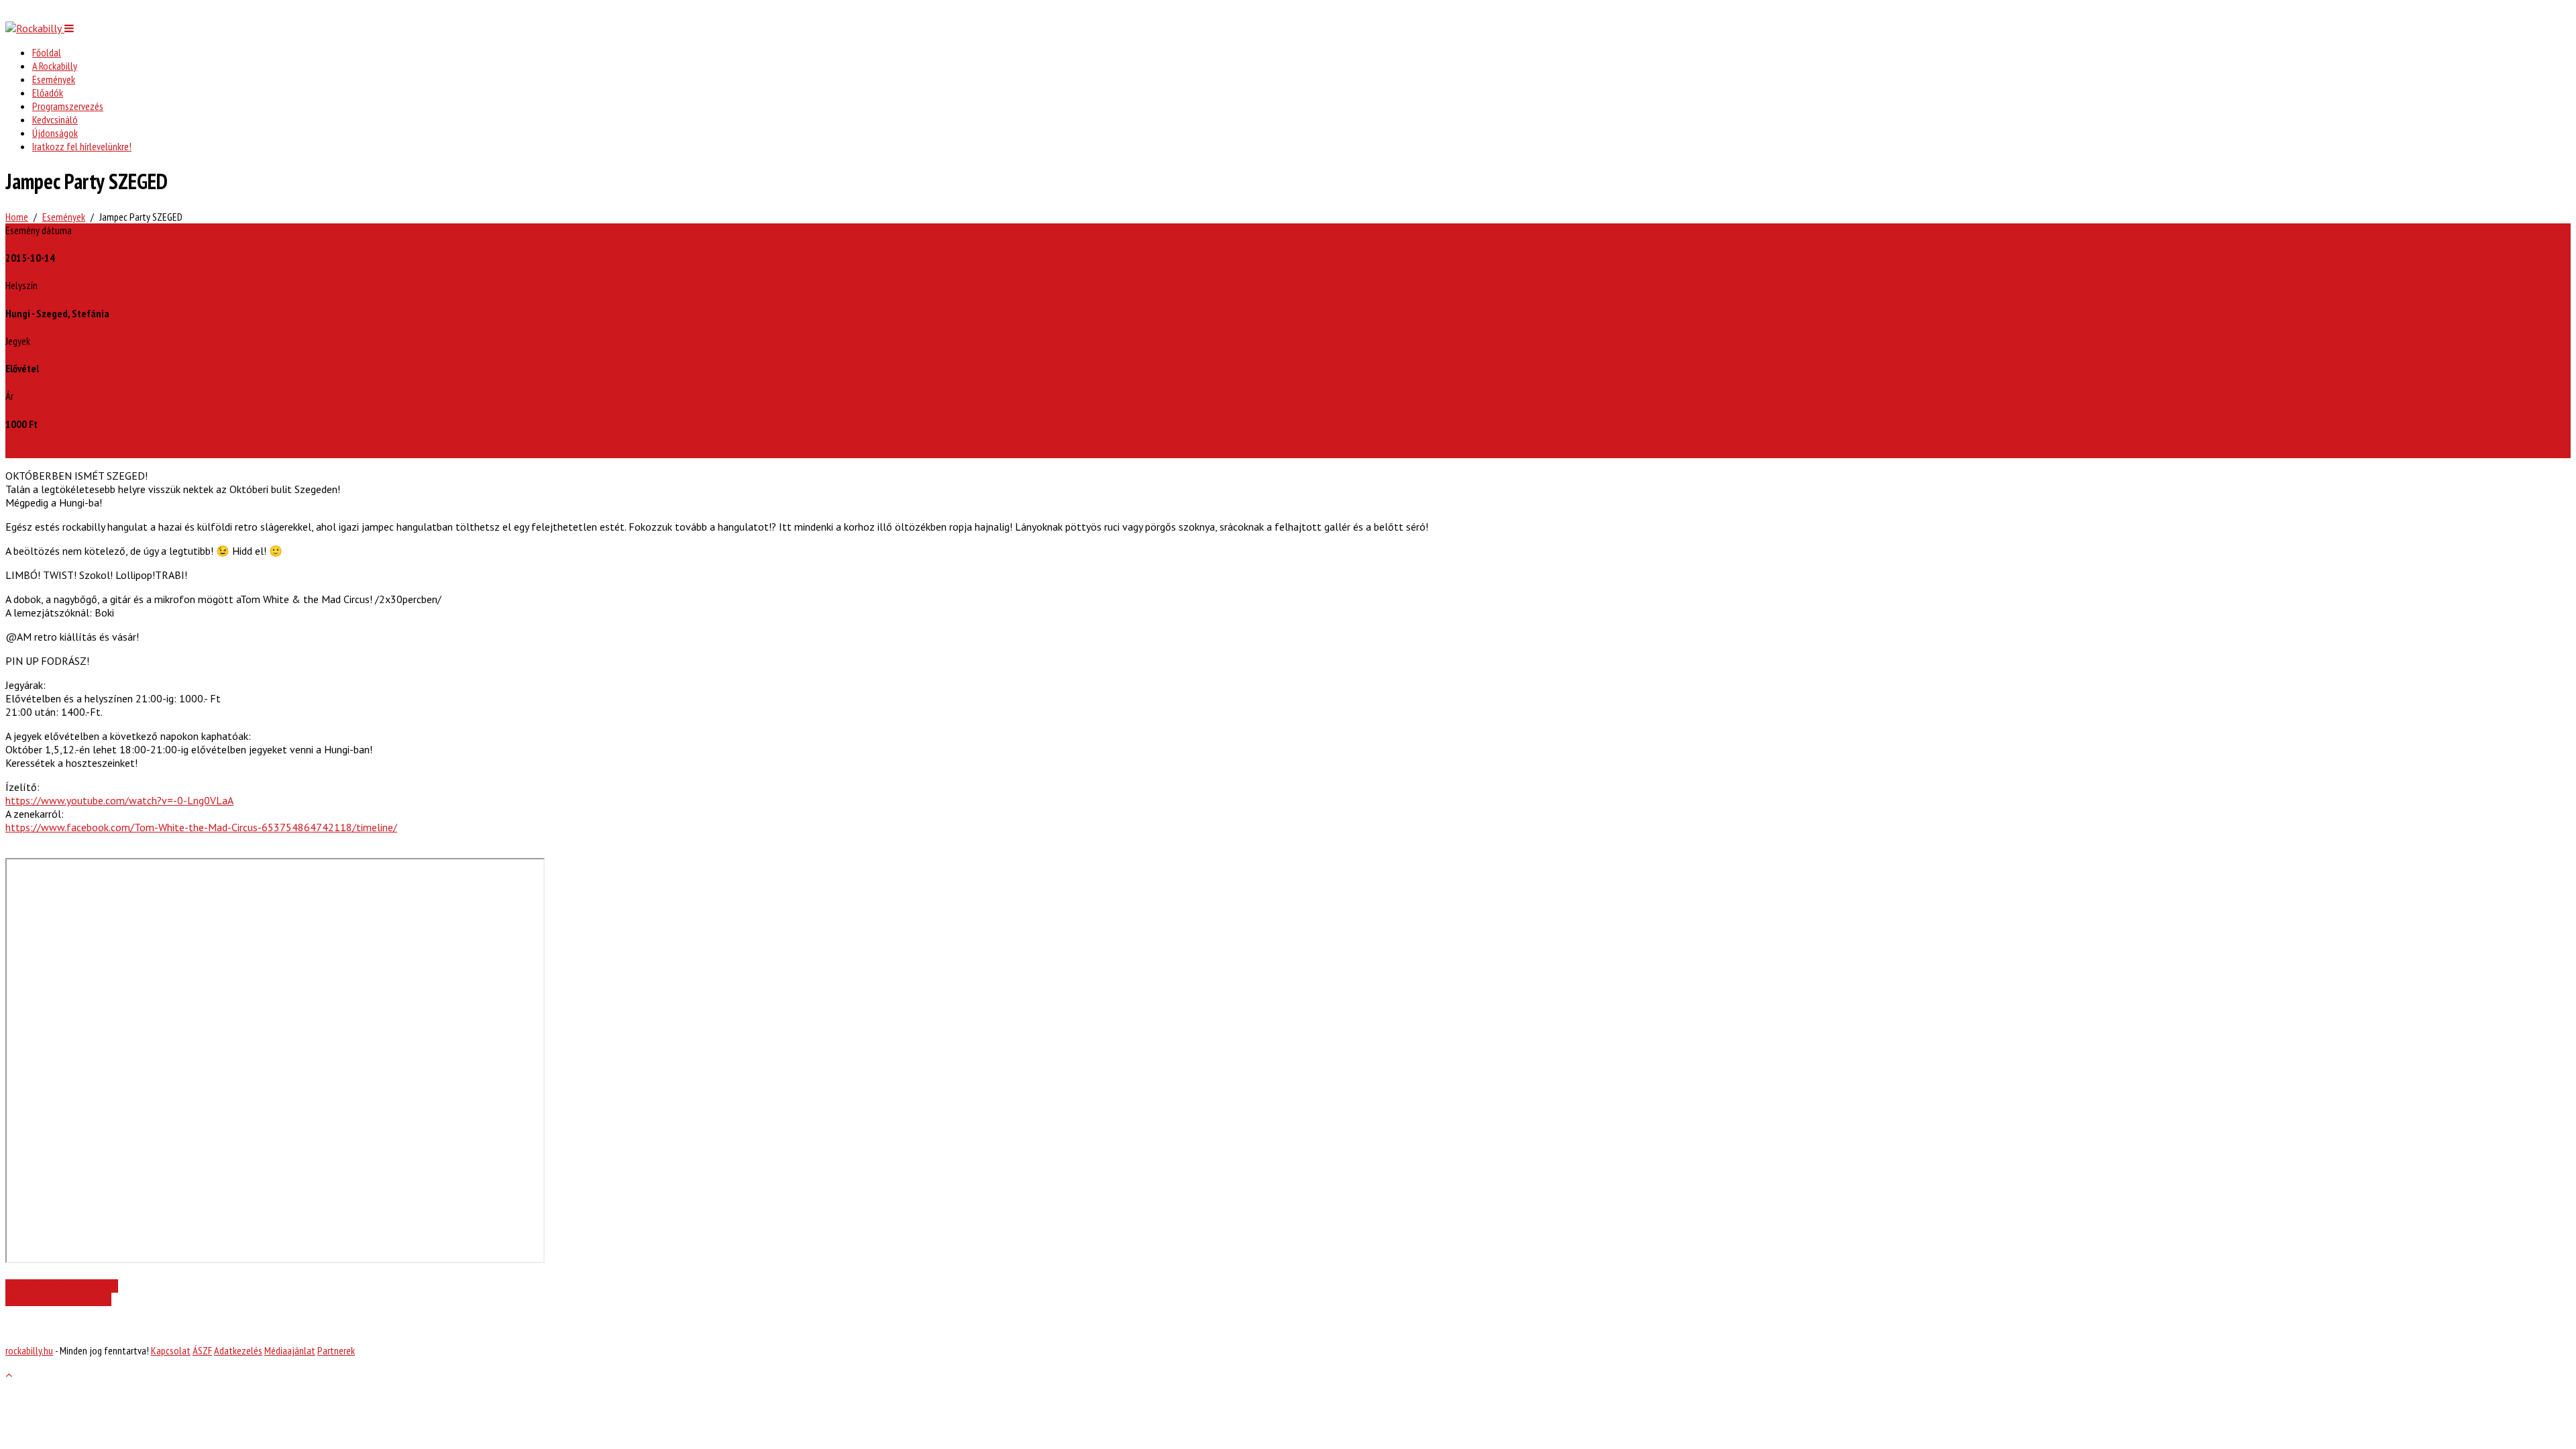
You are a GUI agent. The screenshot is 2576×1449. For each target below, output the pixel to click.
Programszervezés (68, 106)
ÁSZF (202, 1350)
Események (54, 79)
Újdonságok (55, 133)
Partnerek (336, 1350)
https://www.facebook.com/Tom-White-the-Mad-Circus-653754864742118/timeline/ (201, 827)
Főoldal (47, 52)
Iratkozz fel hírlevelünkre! (82, 146)
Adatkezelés (238, 1350)
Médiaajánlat (290, 1350)
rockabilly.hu (29, 1350)
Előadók (48, 93)
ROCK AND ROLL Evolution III (65, 1286)
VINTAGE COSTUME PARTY (55, 1299)
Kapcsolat (171, 1350)
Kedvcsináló (55, 119)
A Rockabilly (55, 66)
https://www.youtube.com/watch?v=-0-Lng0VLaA (119, 800)
